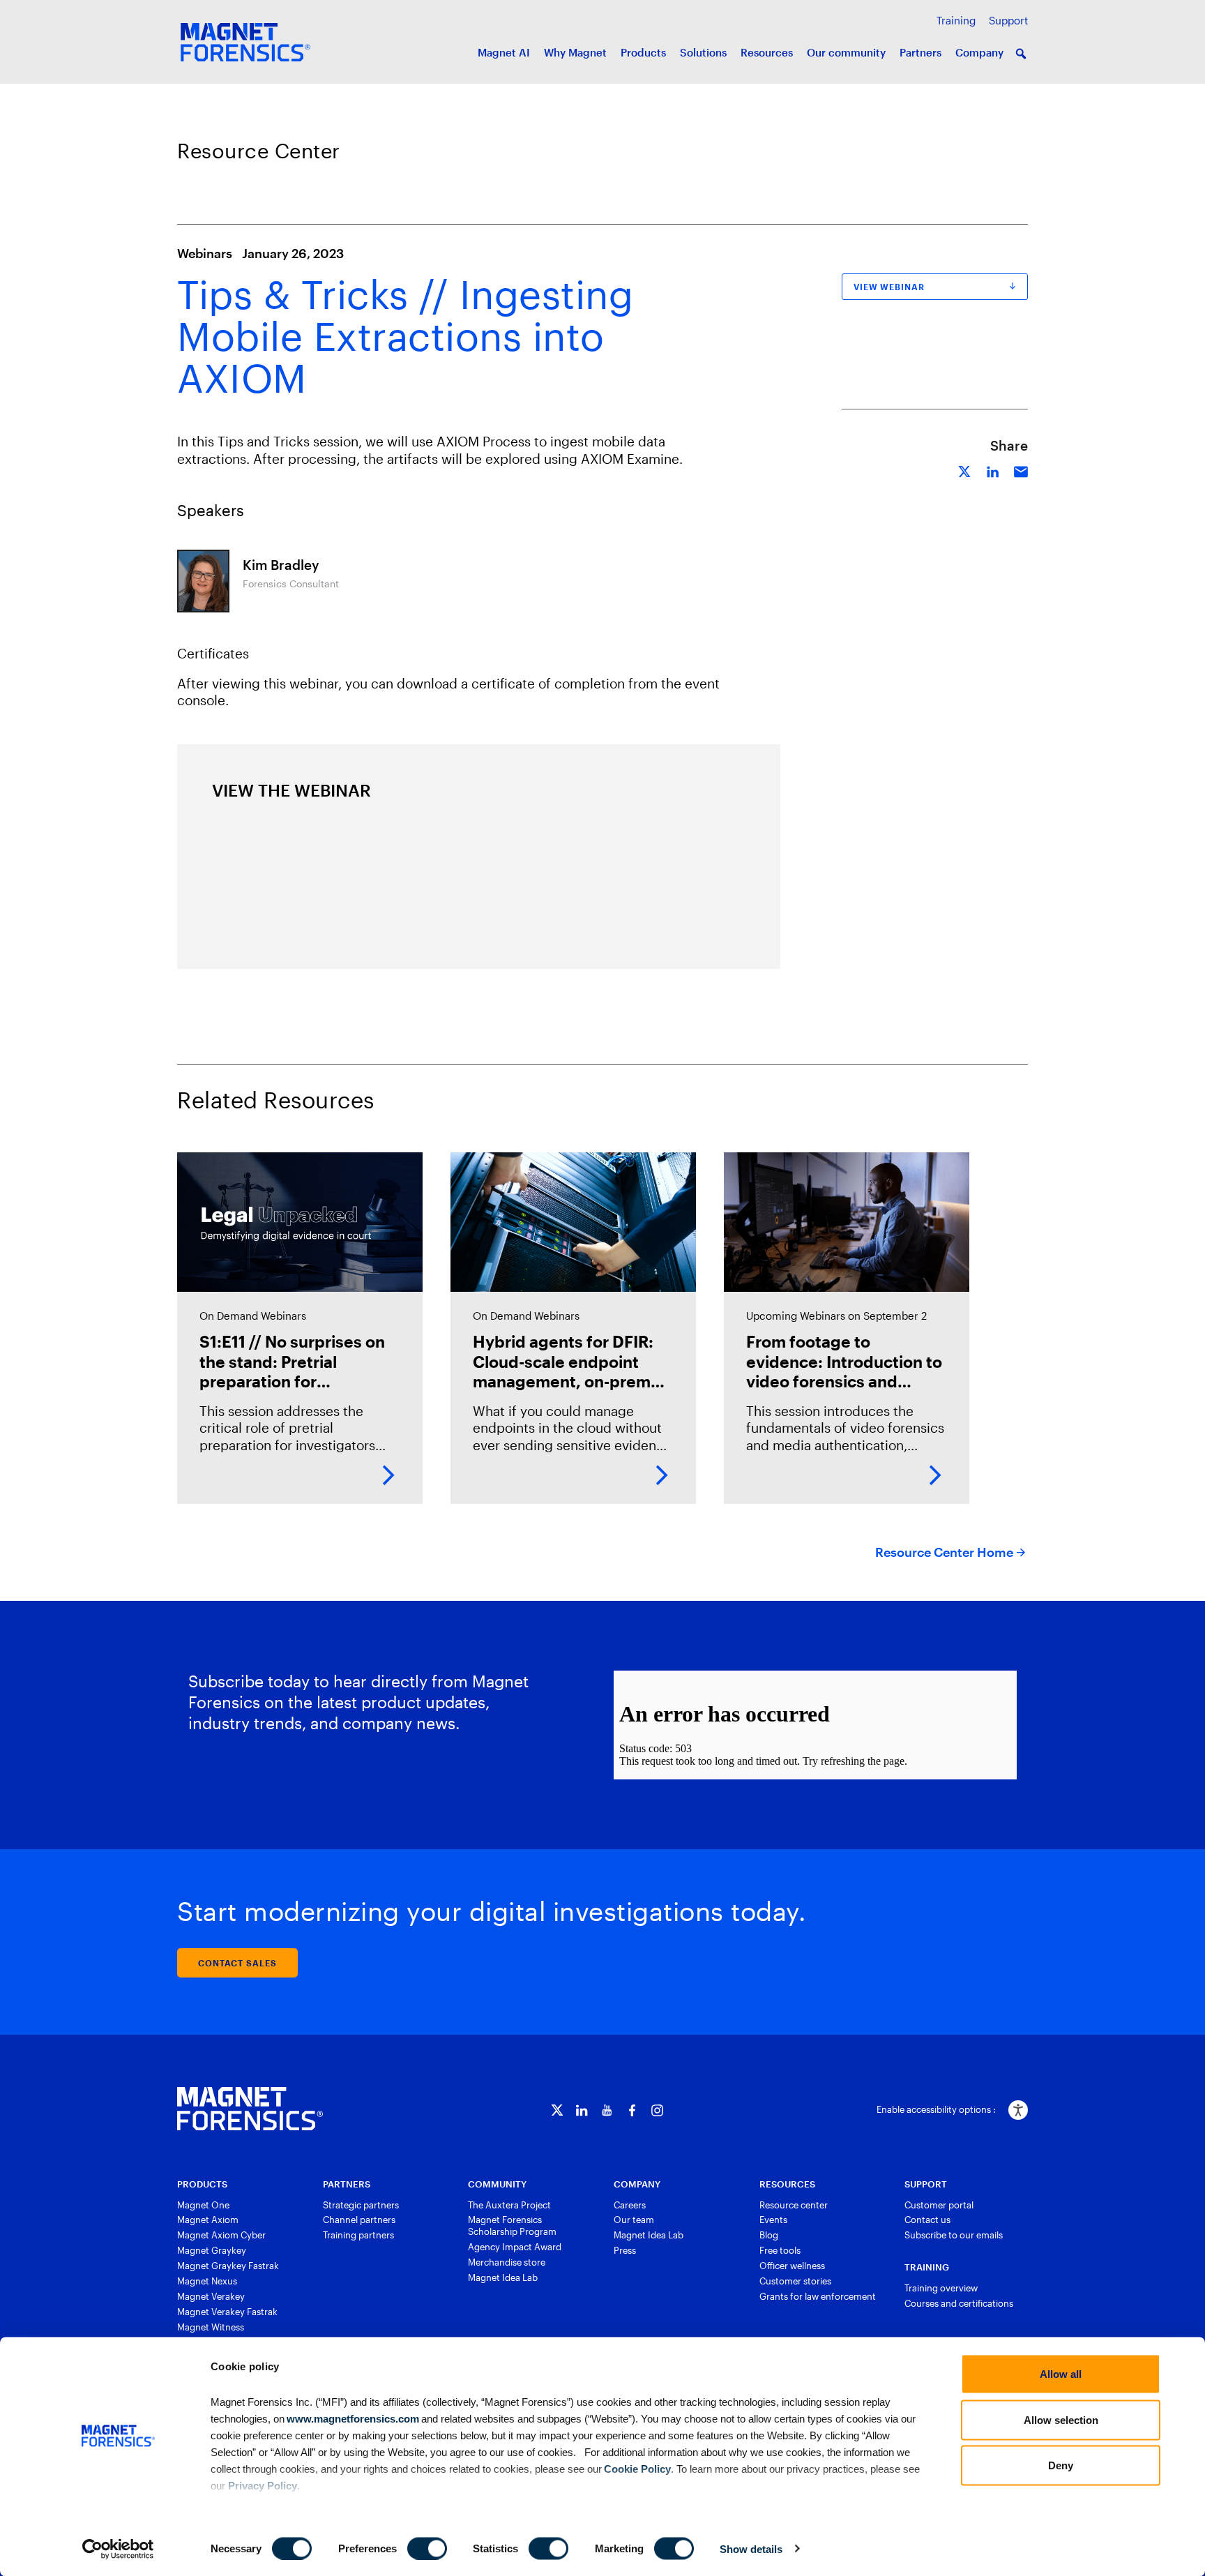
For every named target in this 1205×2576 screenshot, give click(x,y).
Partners (920, 52)
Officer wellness (792, 2266)
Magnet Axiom (208, 2220)
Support (1008, 20)
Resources (767, 52)
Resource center (794, 2205)
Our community (846, 52)
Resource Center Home (944, 1552)
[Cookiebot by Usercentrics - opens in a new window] (118, 2549)
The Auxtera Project (509, 2205)
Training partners (358, 2235)
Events (773, 2220)
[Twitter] (557, 2110)
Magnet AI (504, 52)
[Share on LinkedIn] (993, 470)
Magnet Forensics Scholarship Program (512, 2225)
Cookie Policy (636, 2468)
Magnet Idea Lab (503, 2277)
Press (625, 2250)
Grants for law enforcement (818, 2296)
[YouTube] (607, 2110)
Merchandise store (507, 2262)
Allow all (1061, 2374)
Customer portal (939, 2205)
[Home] (250, 2109)
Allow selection (1061, 2419)
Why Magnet (575, 52)
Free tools (780, 2250)
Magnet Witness (211, 2327)
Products (643, 52)
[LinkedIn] (582, 2110)
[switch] (427, 2548)
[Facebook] (632, 2110)
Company (979, 52)
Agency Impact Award (515, 2247)
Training (956, 20)
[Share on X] (965, 470)
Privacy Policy (263, 2485)
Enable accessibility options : (936, 2109)
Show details (751, 2548)
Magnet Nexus (207, 2281)
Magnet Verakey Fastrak (227, 2312)
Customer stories (795, 2281)
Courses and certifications (959, 2303)
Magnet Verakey (211, 2296)
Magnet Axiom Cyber (221, 2235)
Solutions (703, 52)
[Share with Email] (1021, 470)
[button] (1021, 54)
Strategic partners (361, 2205)
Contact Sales (237, 1963)
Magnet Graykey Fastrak (228, 2266)
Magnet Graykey (212, 2250)
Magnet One (203, 2205)
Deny (1061, 2465)
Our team (634, 2220)
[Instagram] (657, 2110)
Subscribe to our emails (954, 2235)
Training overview (941, 2288)
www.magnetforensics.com (352, 2418)
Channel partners (359, 2220)
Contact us (927, 2220)
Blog (769, 2235)
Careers (630, 2205)
